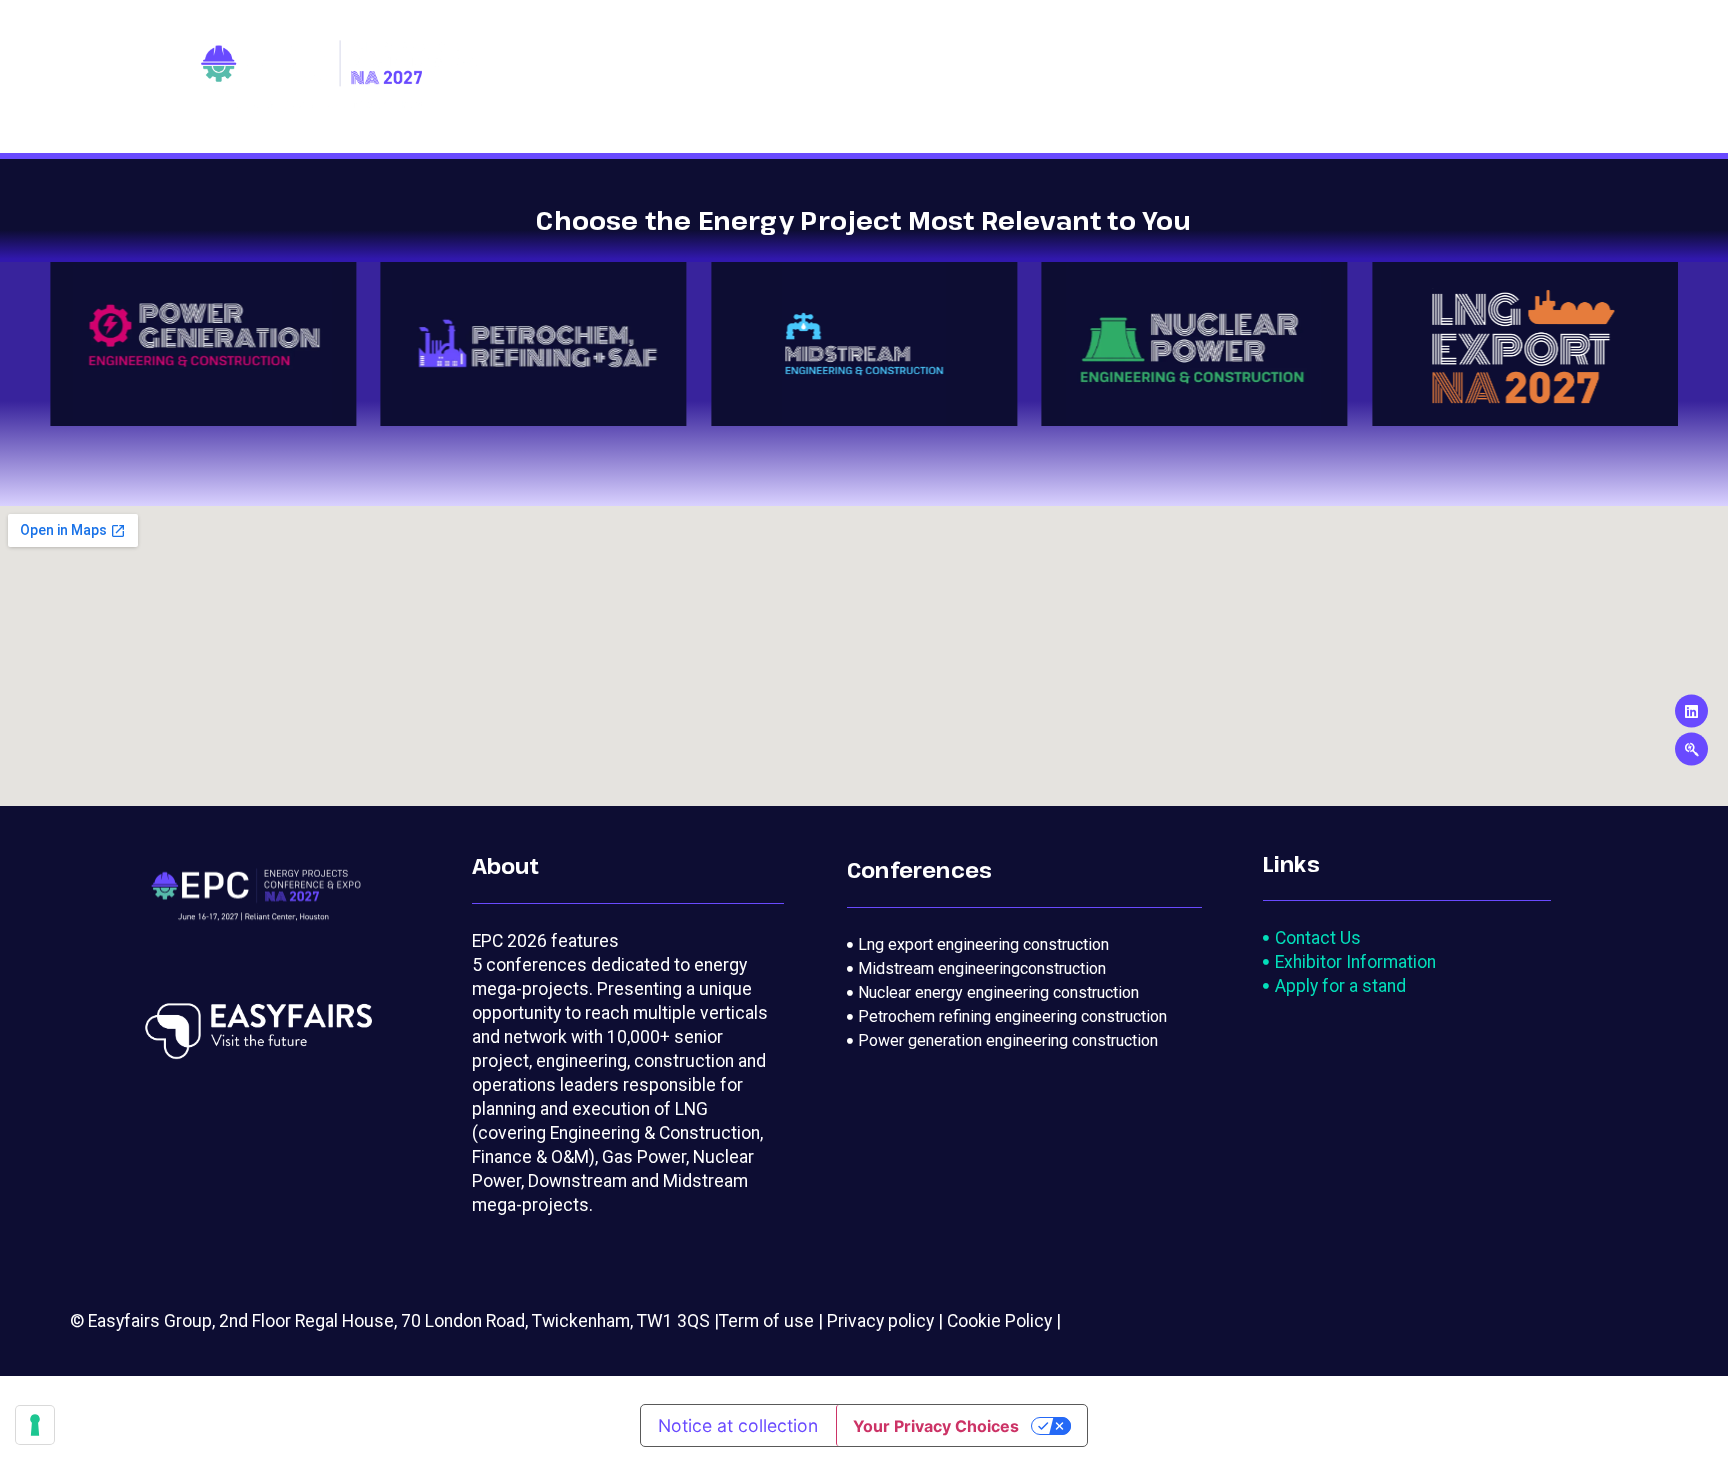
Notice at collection (738, 1425)
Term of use (766, 1321)
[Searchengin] (1691, 749)
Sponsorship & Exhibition (1302, 77)
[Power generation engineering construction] (1024, 1041)
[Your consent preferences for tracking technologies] (35, 1425)
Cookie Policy (999, 1321)
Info (1461, 77)
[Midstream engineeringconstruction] (1024, 969)
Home (622, 77)
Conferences (727, 77)
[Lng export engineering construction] (1024, 945)
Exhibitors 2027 (1068, 77)
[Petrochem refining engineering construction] (1024, 1017)
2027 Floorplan (900, 77)
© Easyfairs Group (141, 1321)
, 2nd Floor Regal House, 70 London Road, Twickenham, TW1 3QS (461, 1321)
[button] (72, 343)
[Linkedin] (1691, 711)
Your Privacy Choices (936, 1426)
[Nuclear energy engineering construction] (1024, 993)
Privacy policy (880, 1321)
